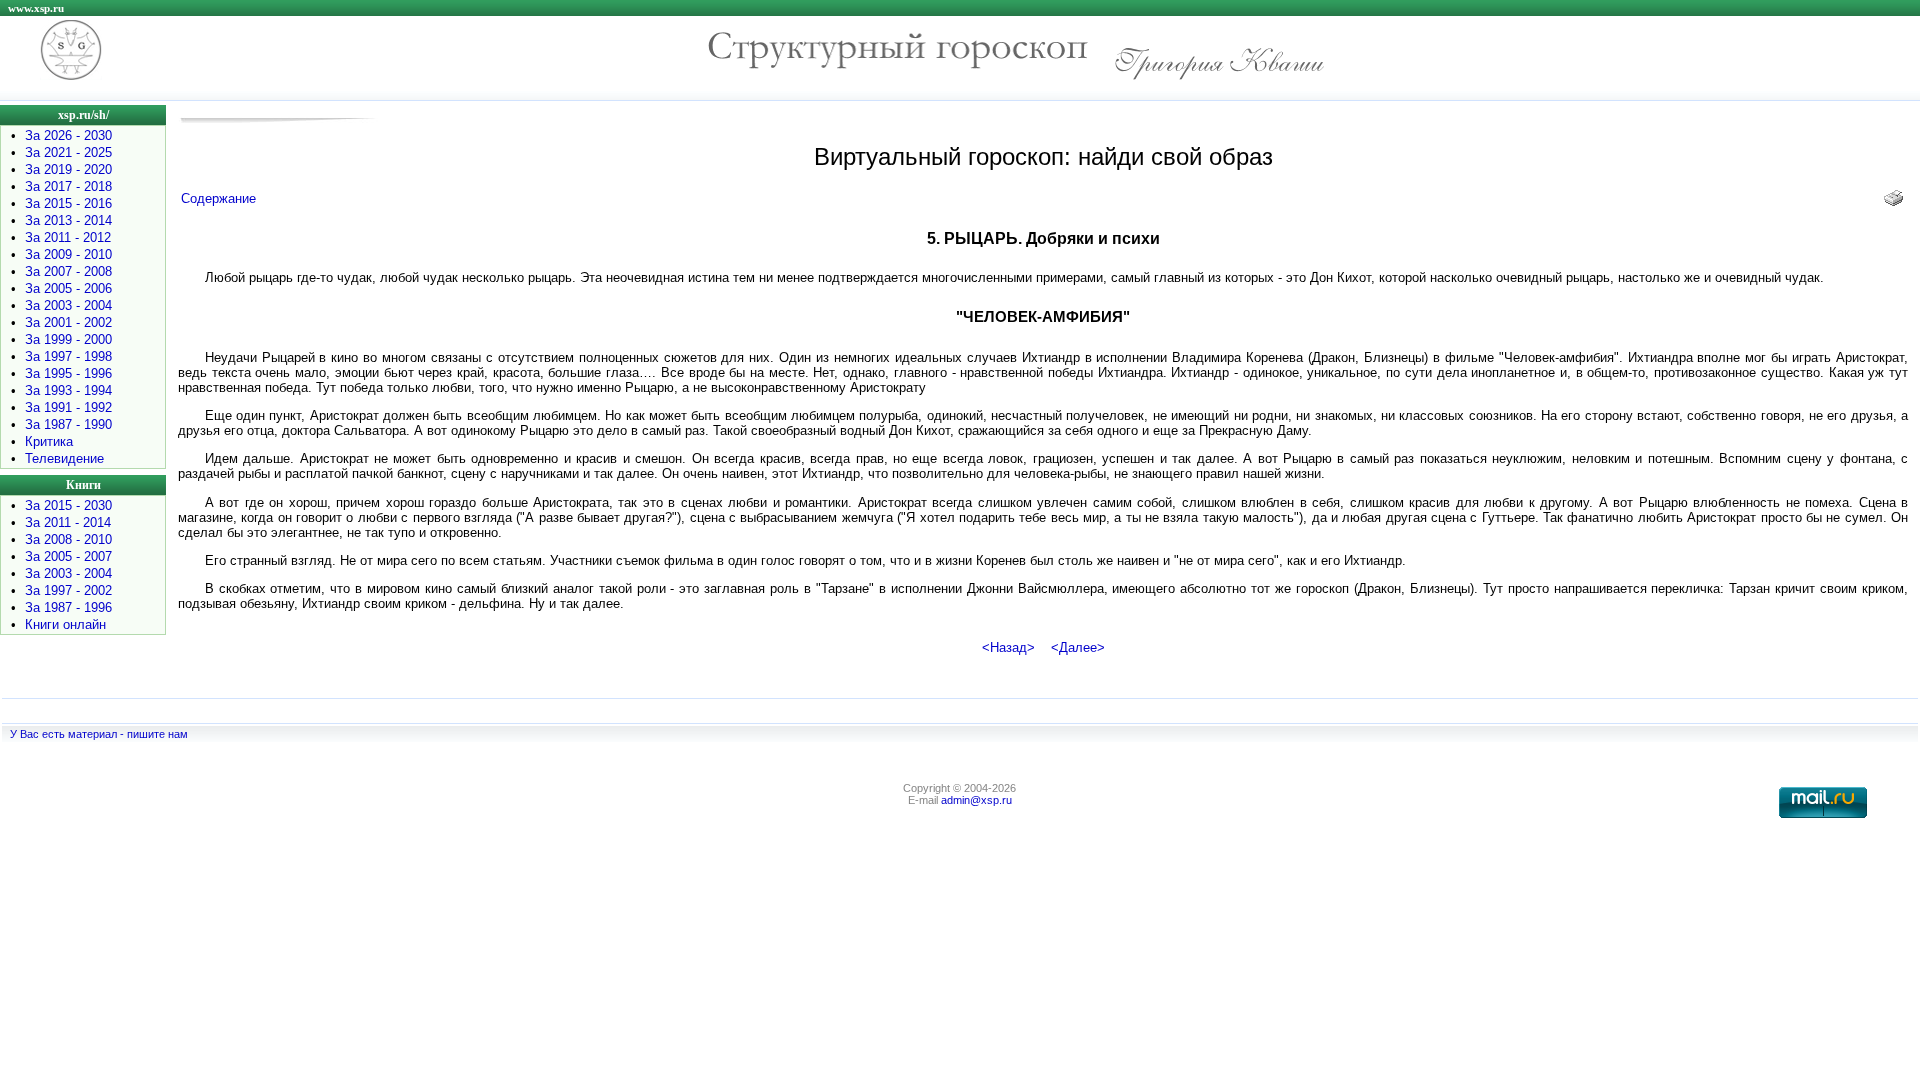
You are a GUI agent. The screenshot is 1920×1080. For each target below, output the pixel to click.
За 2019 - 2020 (68, 169)
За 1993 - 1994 (68, 390)
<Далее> (1078, 647)
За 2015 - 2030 (68, 505)
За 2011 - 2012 (68, 237)
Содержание (218, 198)
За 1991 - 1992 (68, 407)
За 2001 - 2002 (68, 322)
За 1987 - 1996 (68, 607)
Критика (49, 441)
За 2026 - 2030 (68, 135)
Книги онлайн (65, 624)
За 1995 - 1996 (68, 373)
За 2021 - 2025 (68, 152)
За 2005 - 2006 (68, 288)
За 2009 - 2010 (68, 254)
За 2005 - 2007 (68, 556)
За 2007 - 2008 (68, 271)
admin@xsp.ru (976, 800)
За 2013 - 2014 (68, 220)
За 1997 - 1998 (68, 356)
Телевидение (64, 458)
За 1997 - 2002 (68, 590)
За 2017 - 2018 (68, 186)
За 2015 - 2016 (68, 203)
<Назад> (1008, 647)
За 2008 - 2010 (68, 539)
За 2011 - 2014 (68, 522)
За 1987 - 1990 (68, 424)
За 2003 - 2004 (68, 305)
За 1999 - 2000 (68, 339)
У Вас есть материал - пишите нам (99, 734)
